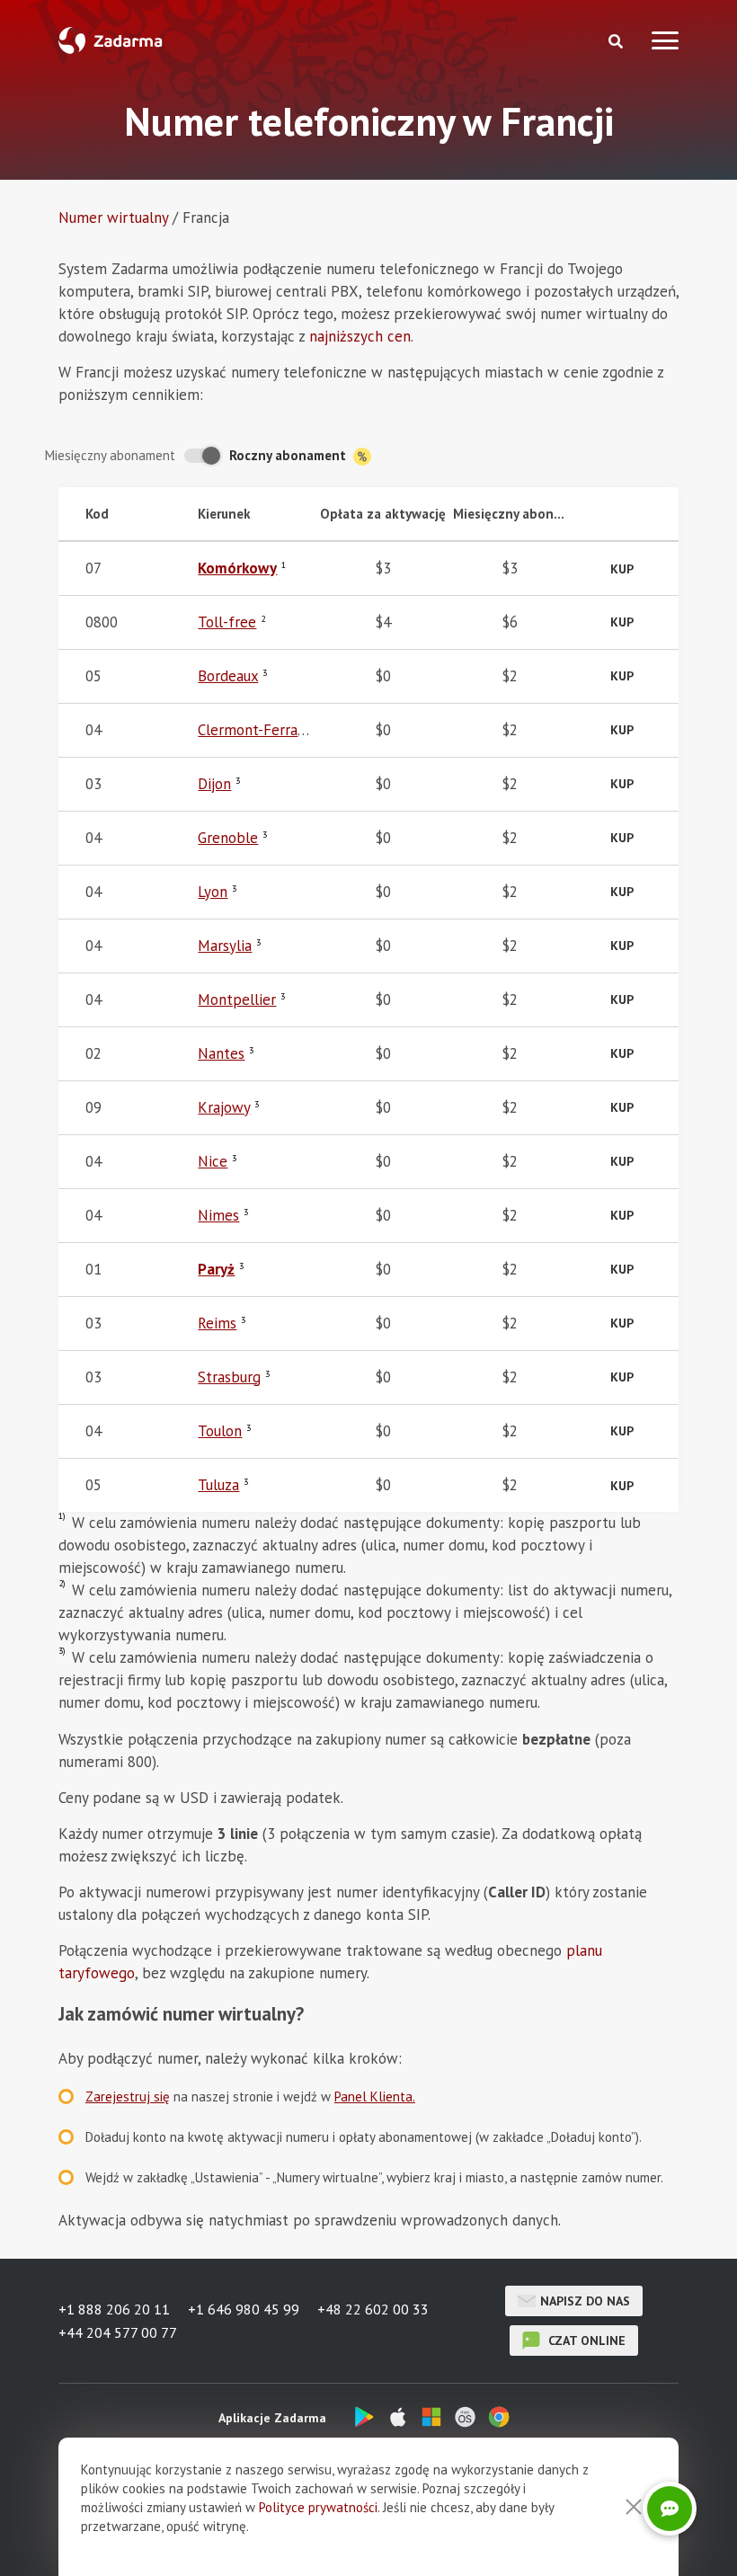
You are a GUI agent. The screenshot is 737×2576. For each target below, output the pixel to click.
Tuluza (218, 1485)
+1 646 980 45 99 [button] (244, 2309)
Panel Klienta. (375, 2096)
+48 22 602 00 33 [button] (373, 2309)
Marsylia (225, 946)
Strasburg (229, 1377)
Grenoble (228, 838)
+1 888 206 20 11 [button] (114, 2309)
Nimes (218, 1215)
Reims (217, 1323)
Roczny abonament (289, 455)
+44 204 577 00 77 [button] (118, 2332)
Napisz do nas (585, 2301)
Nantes (221, 1053)
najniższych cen (360, 336)
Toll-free (227, 622)
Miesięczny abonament (110, 455)
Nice (213, 1161)
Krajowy (224, 1107)
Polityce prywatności (318, 2507)
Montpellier (237, 999)
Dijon (214, 784)
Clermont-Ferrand (256, 730)
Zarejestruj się (128, 2096)
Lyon (213, 892)
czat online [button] (585, 2341)
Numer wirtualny (113, 218)
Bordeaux (228, 676)
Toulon (220, 1431)
